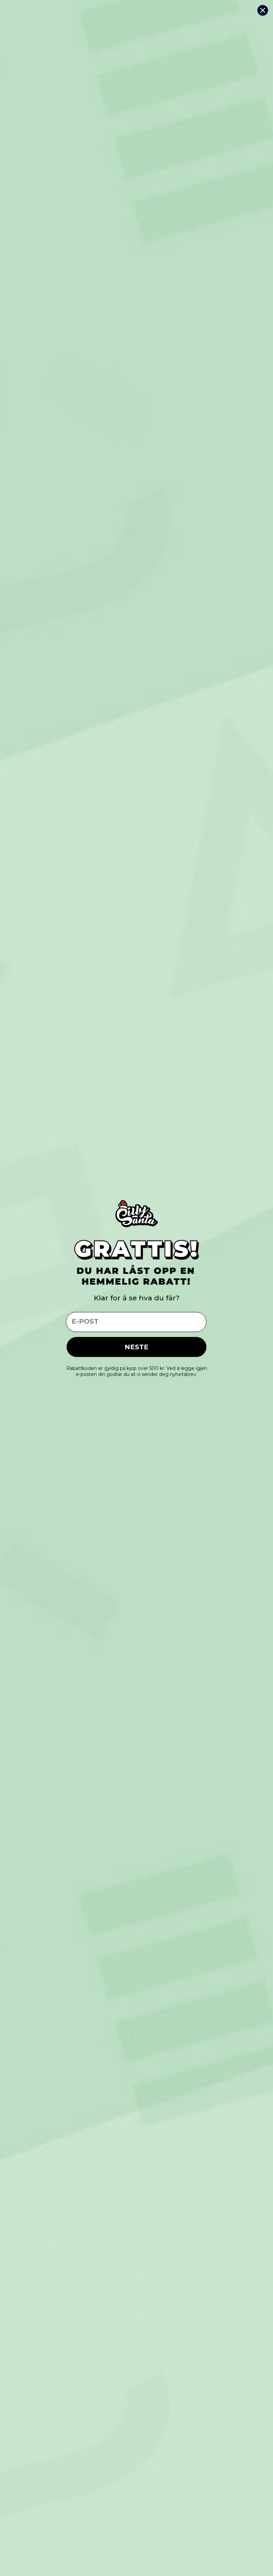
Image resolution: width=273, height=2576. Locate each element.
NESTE (136, 1347)
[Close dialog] (263, 10)
